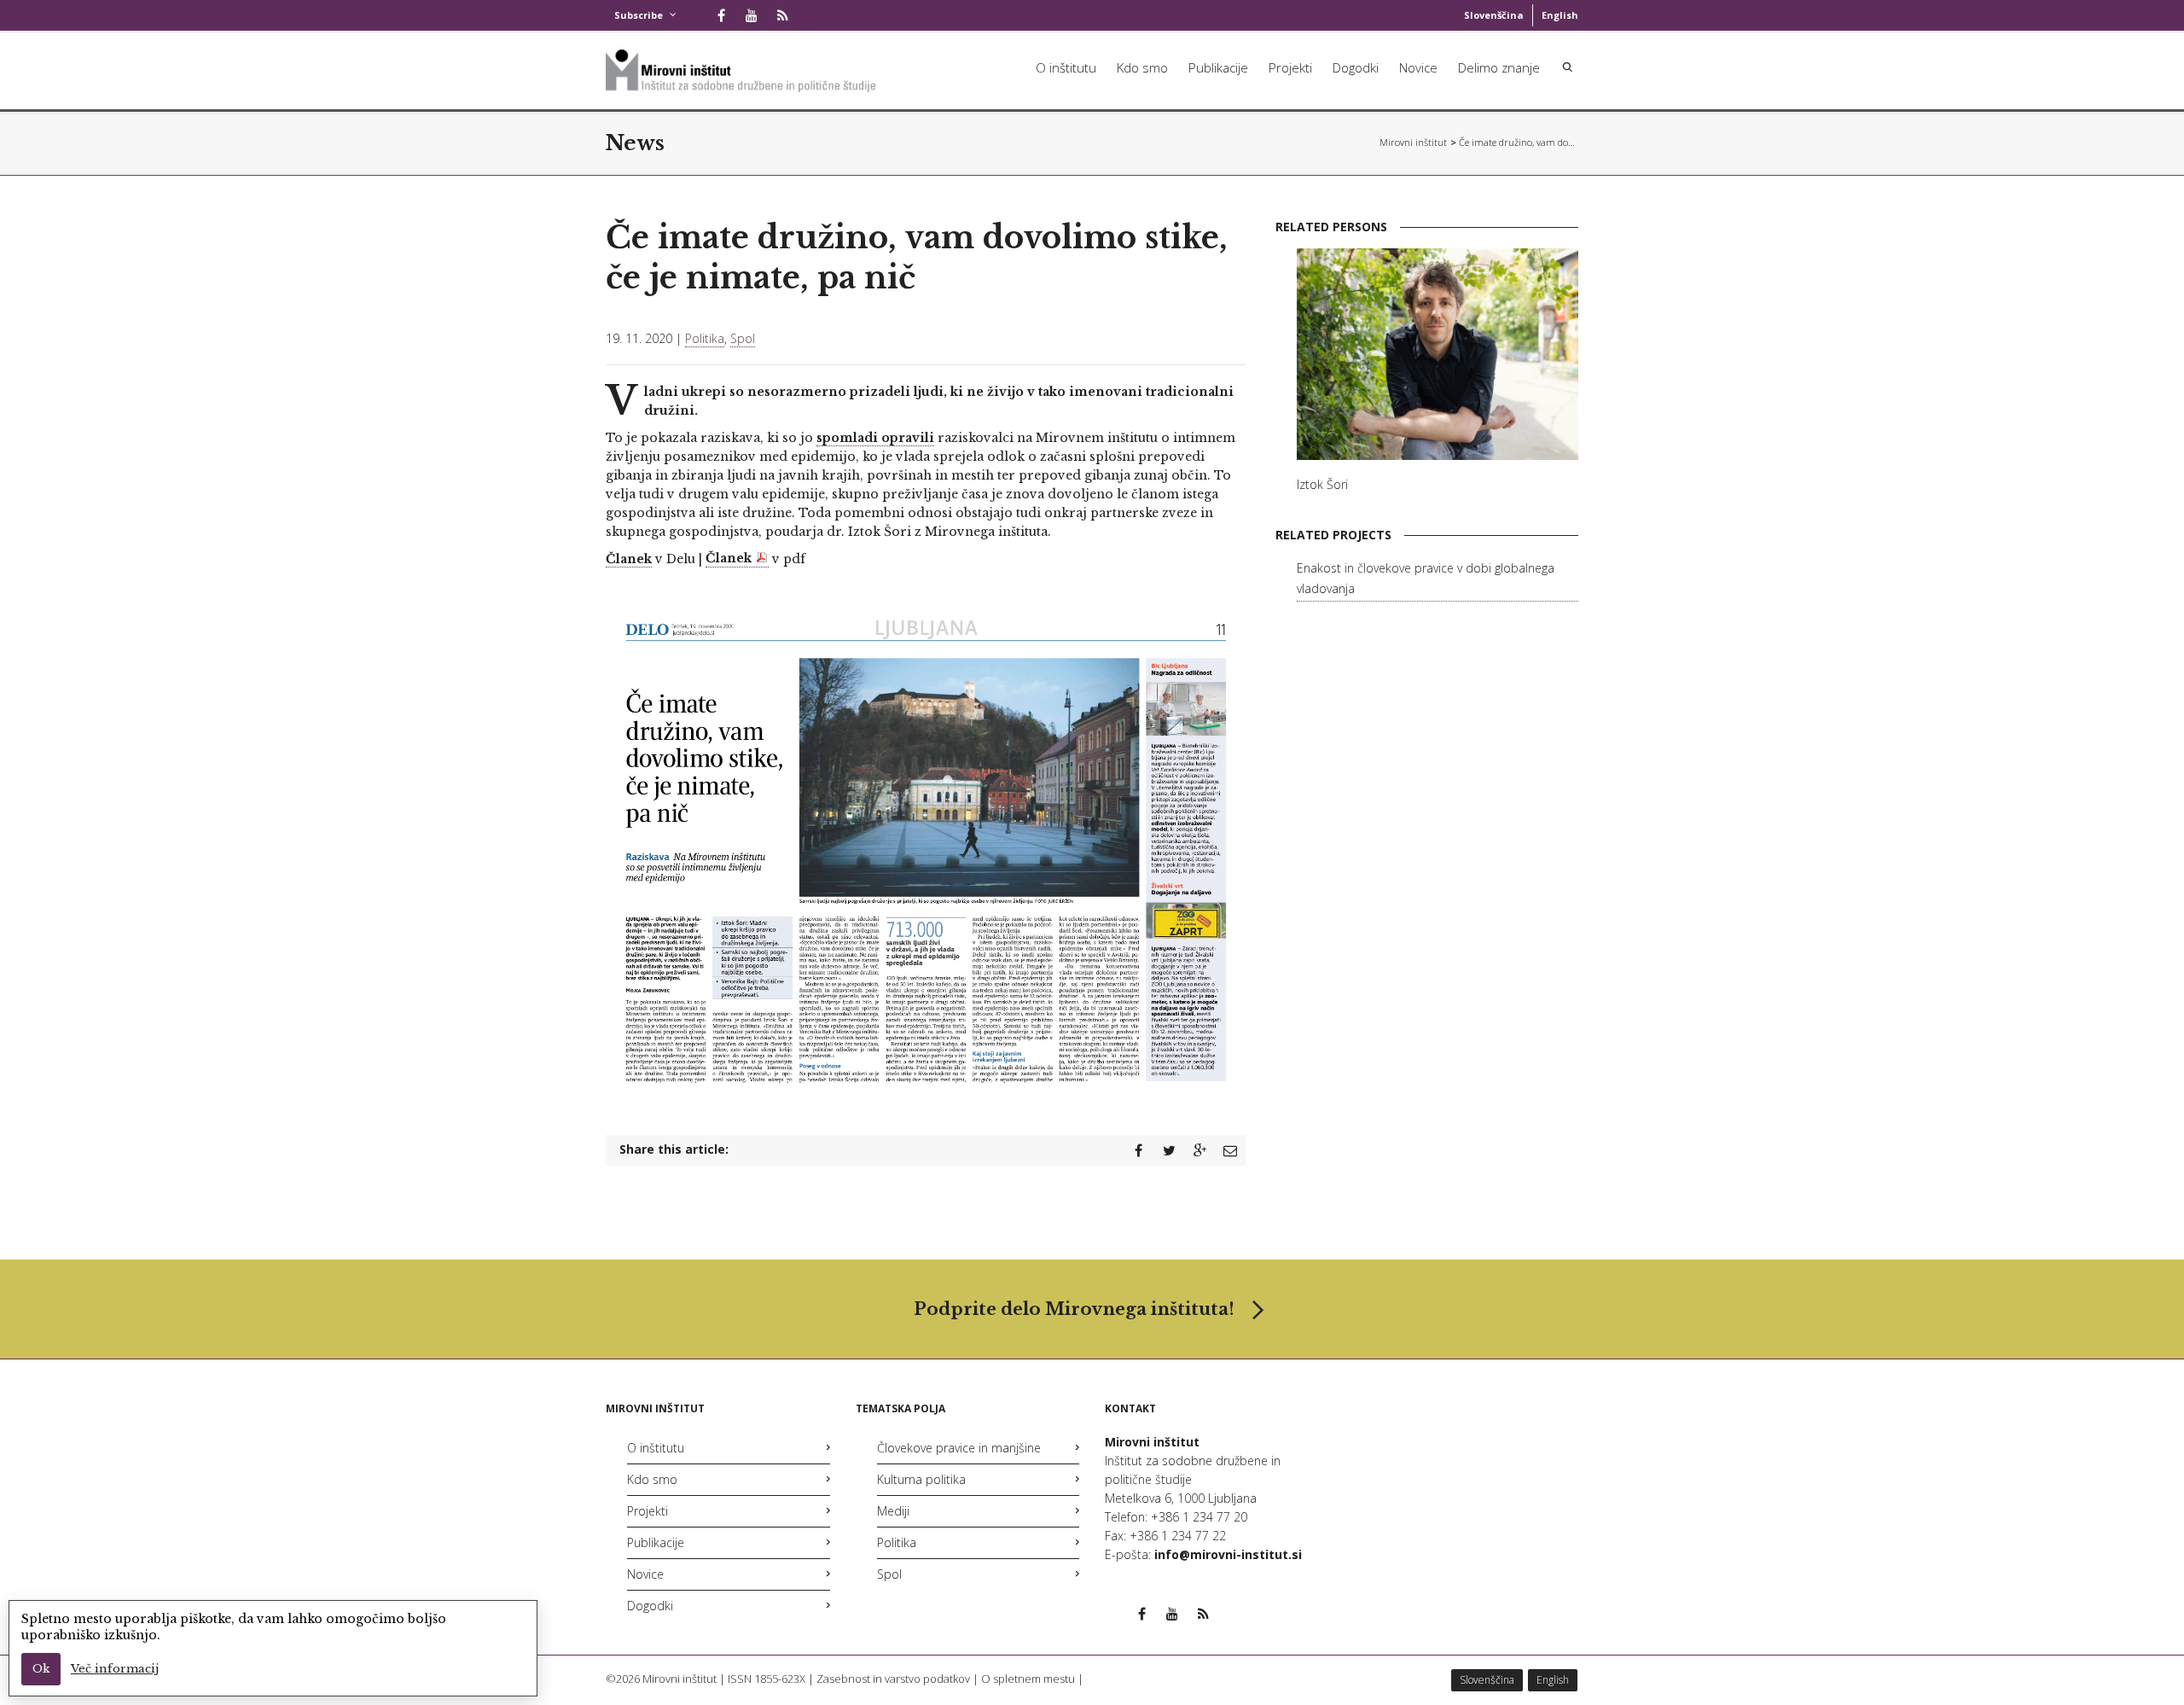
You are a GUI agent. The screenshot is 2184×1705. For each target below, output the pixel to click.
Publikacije (1218, 67)
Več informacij (115, 1669)
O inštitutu (1066, 67)
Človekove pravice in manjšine (959, 1448)
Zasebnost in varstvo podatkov (893, 1679)
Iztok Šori (1322, 484)
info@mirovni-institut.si (1228, 1554)
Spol (743, 338)
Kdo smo (1142, 67)
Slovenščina (1494, 15)
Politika (705, 338)
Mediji (893, 1511)
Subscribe (639, 15)
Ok (41, 1669)
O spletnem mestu (1028, 1679)
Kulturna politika (921, 1479)
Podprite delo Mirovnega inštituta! (1074, 1309)
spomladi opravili (875, 438)
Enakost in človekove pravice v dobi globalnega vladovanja (1426, 578)
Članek (629, 559)
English (1560, 15)
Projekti (1290, 67)
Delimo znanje (1499, 67)
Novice (1418, 67)
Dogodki (1356, 67)
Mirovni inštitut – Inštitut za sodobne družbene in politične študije (1414, 142)
